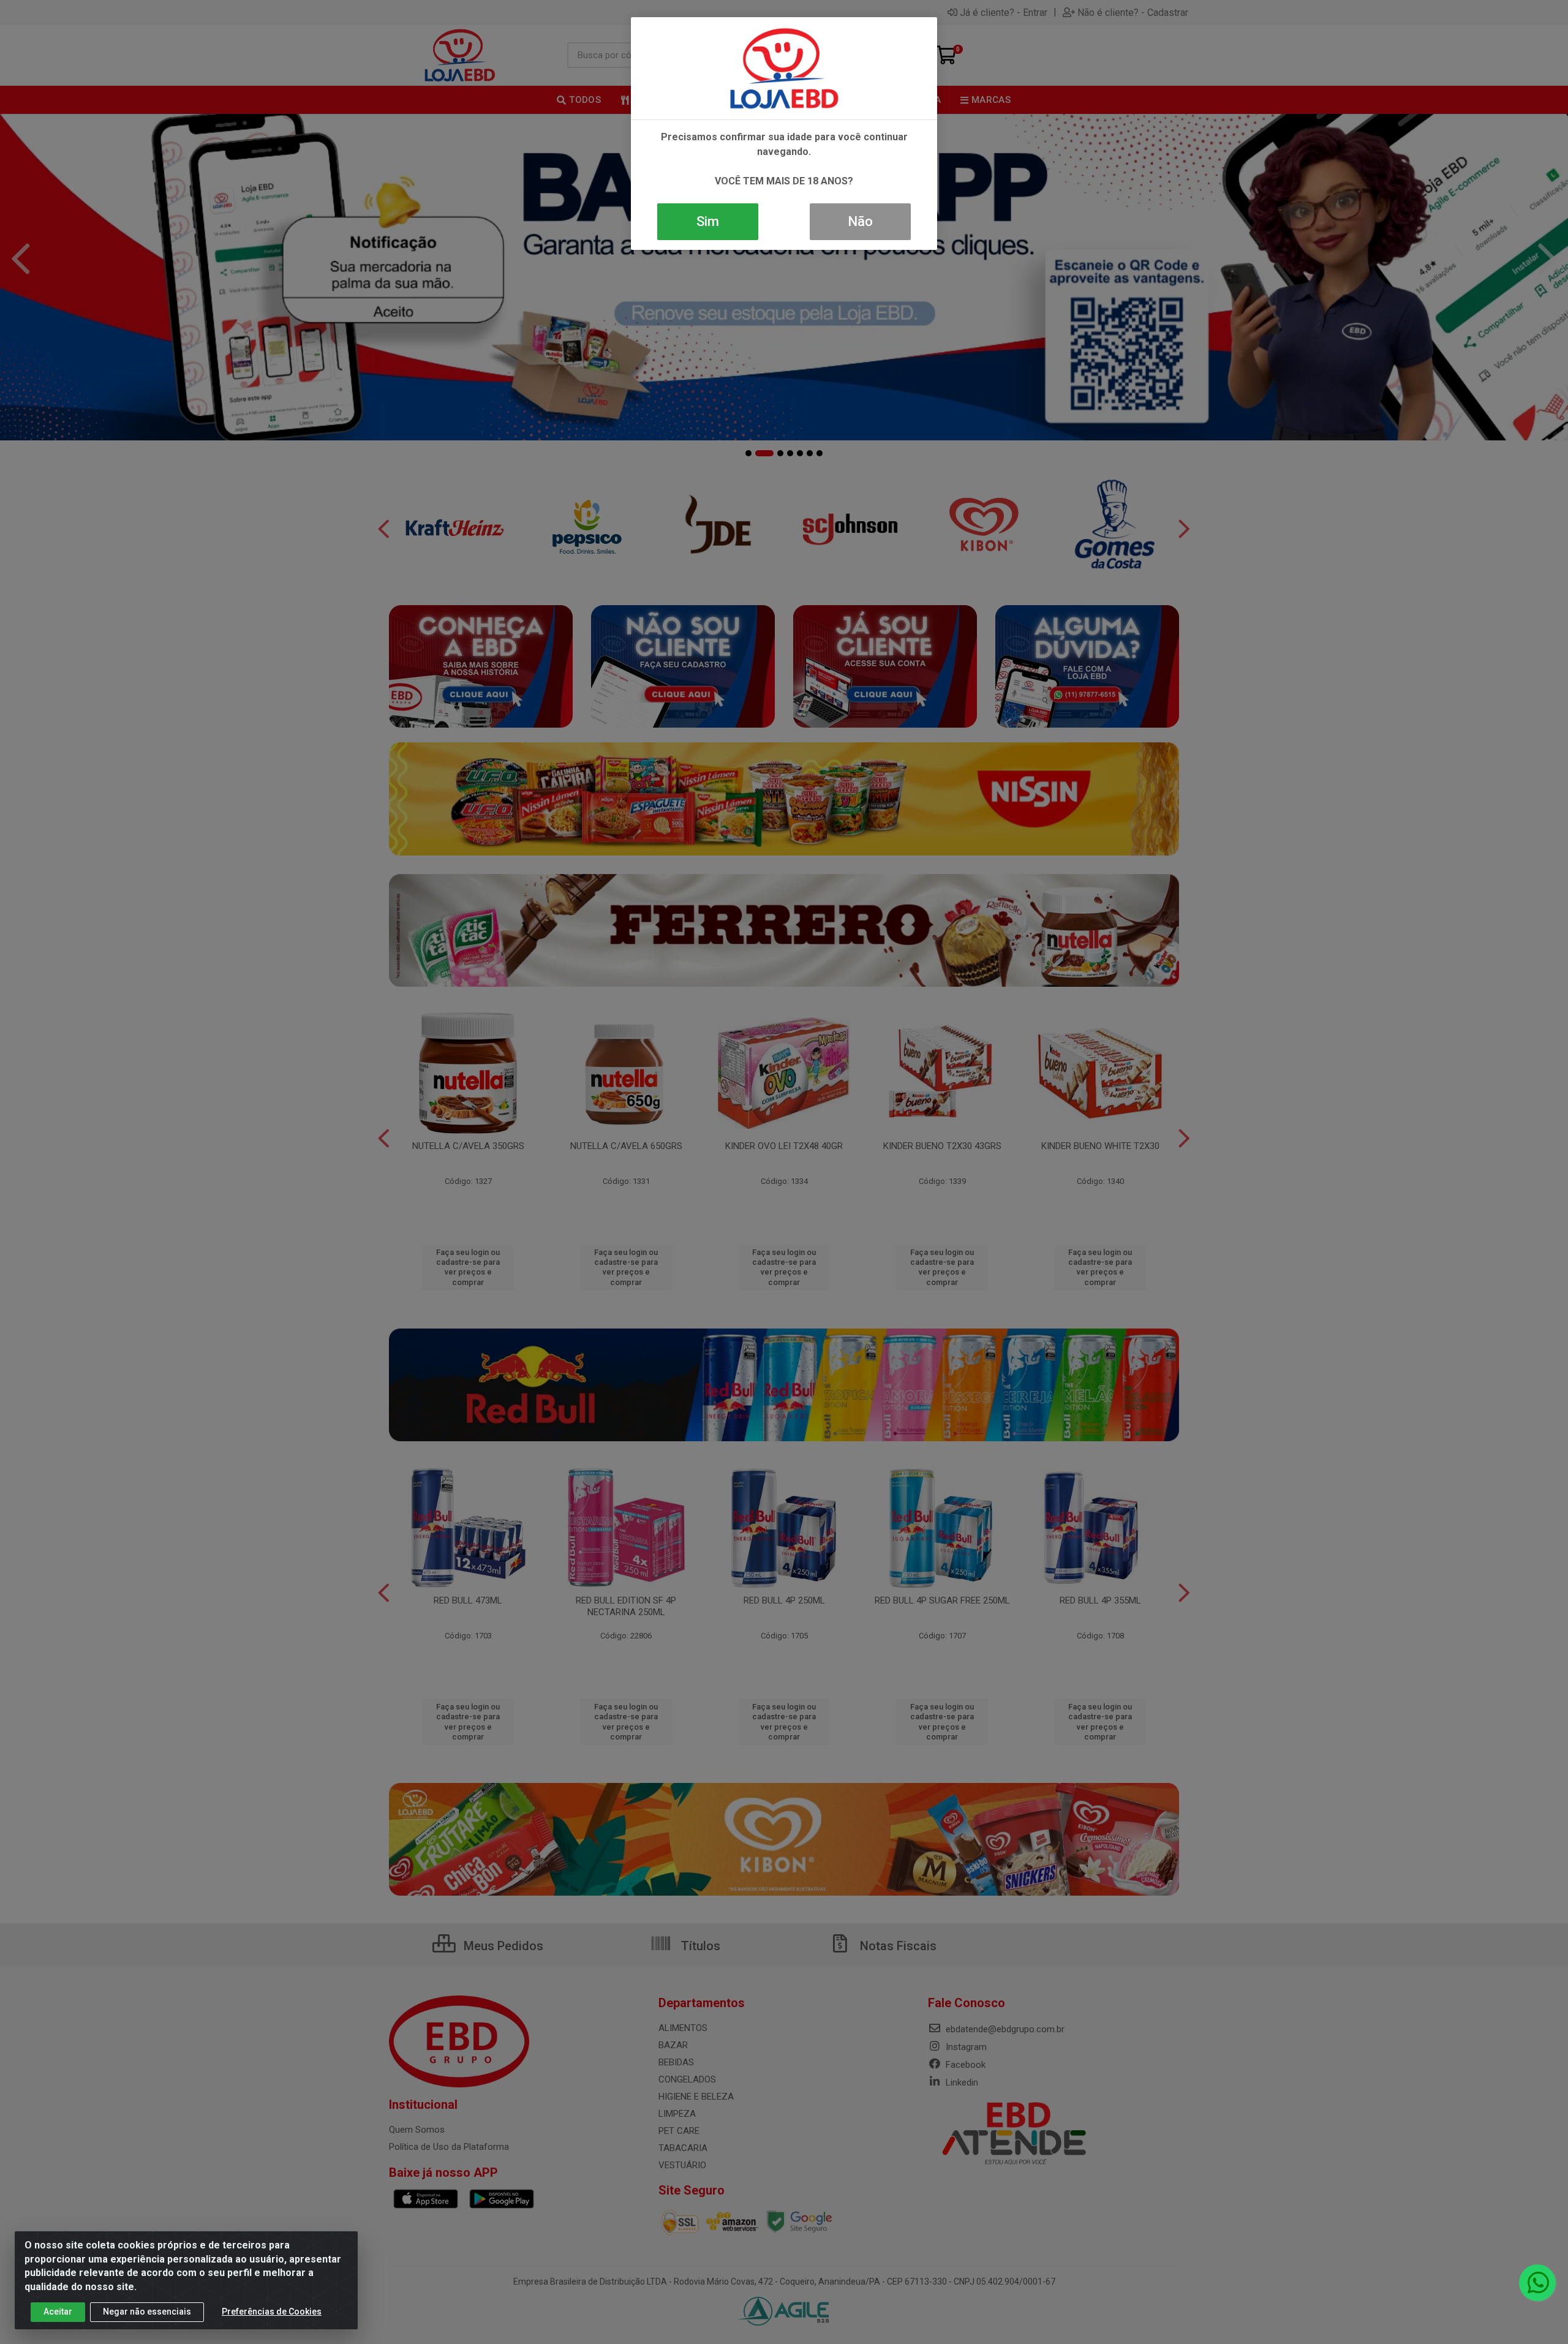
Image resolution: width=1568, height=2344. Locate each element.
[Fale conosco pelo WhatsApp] (1537, 2283)
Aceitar (58, 2312)
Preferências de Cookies (272, 2312)
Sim (708, 221)
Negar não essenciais (147, 2312)
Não (860, 221)
